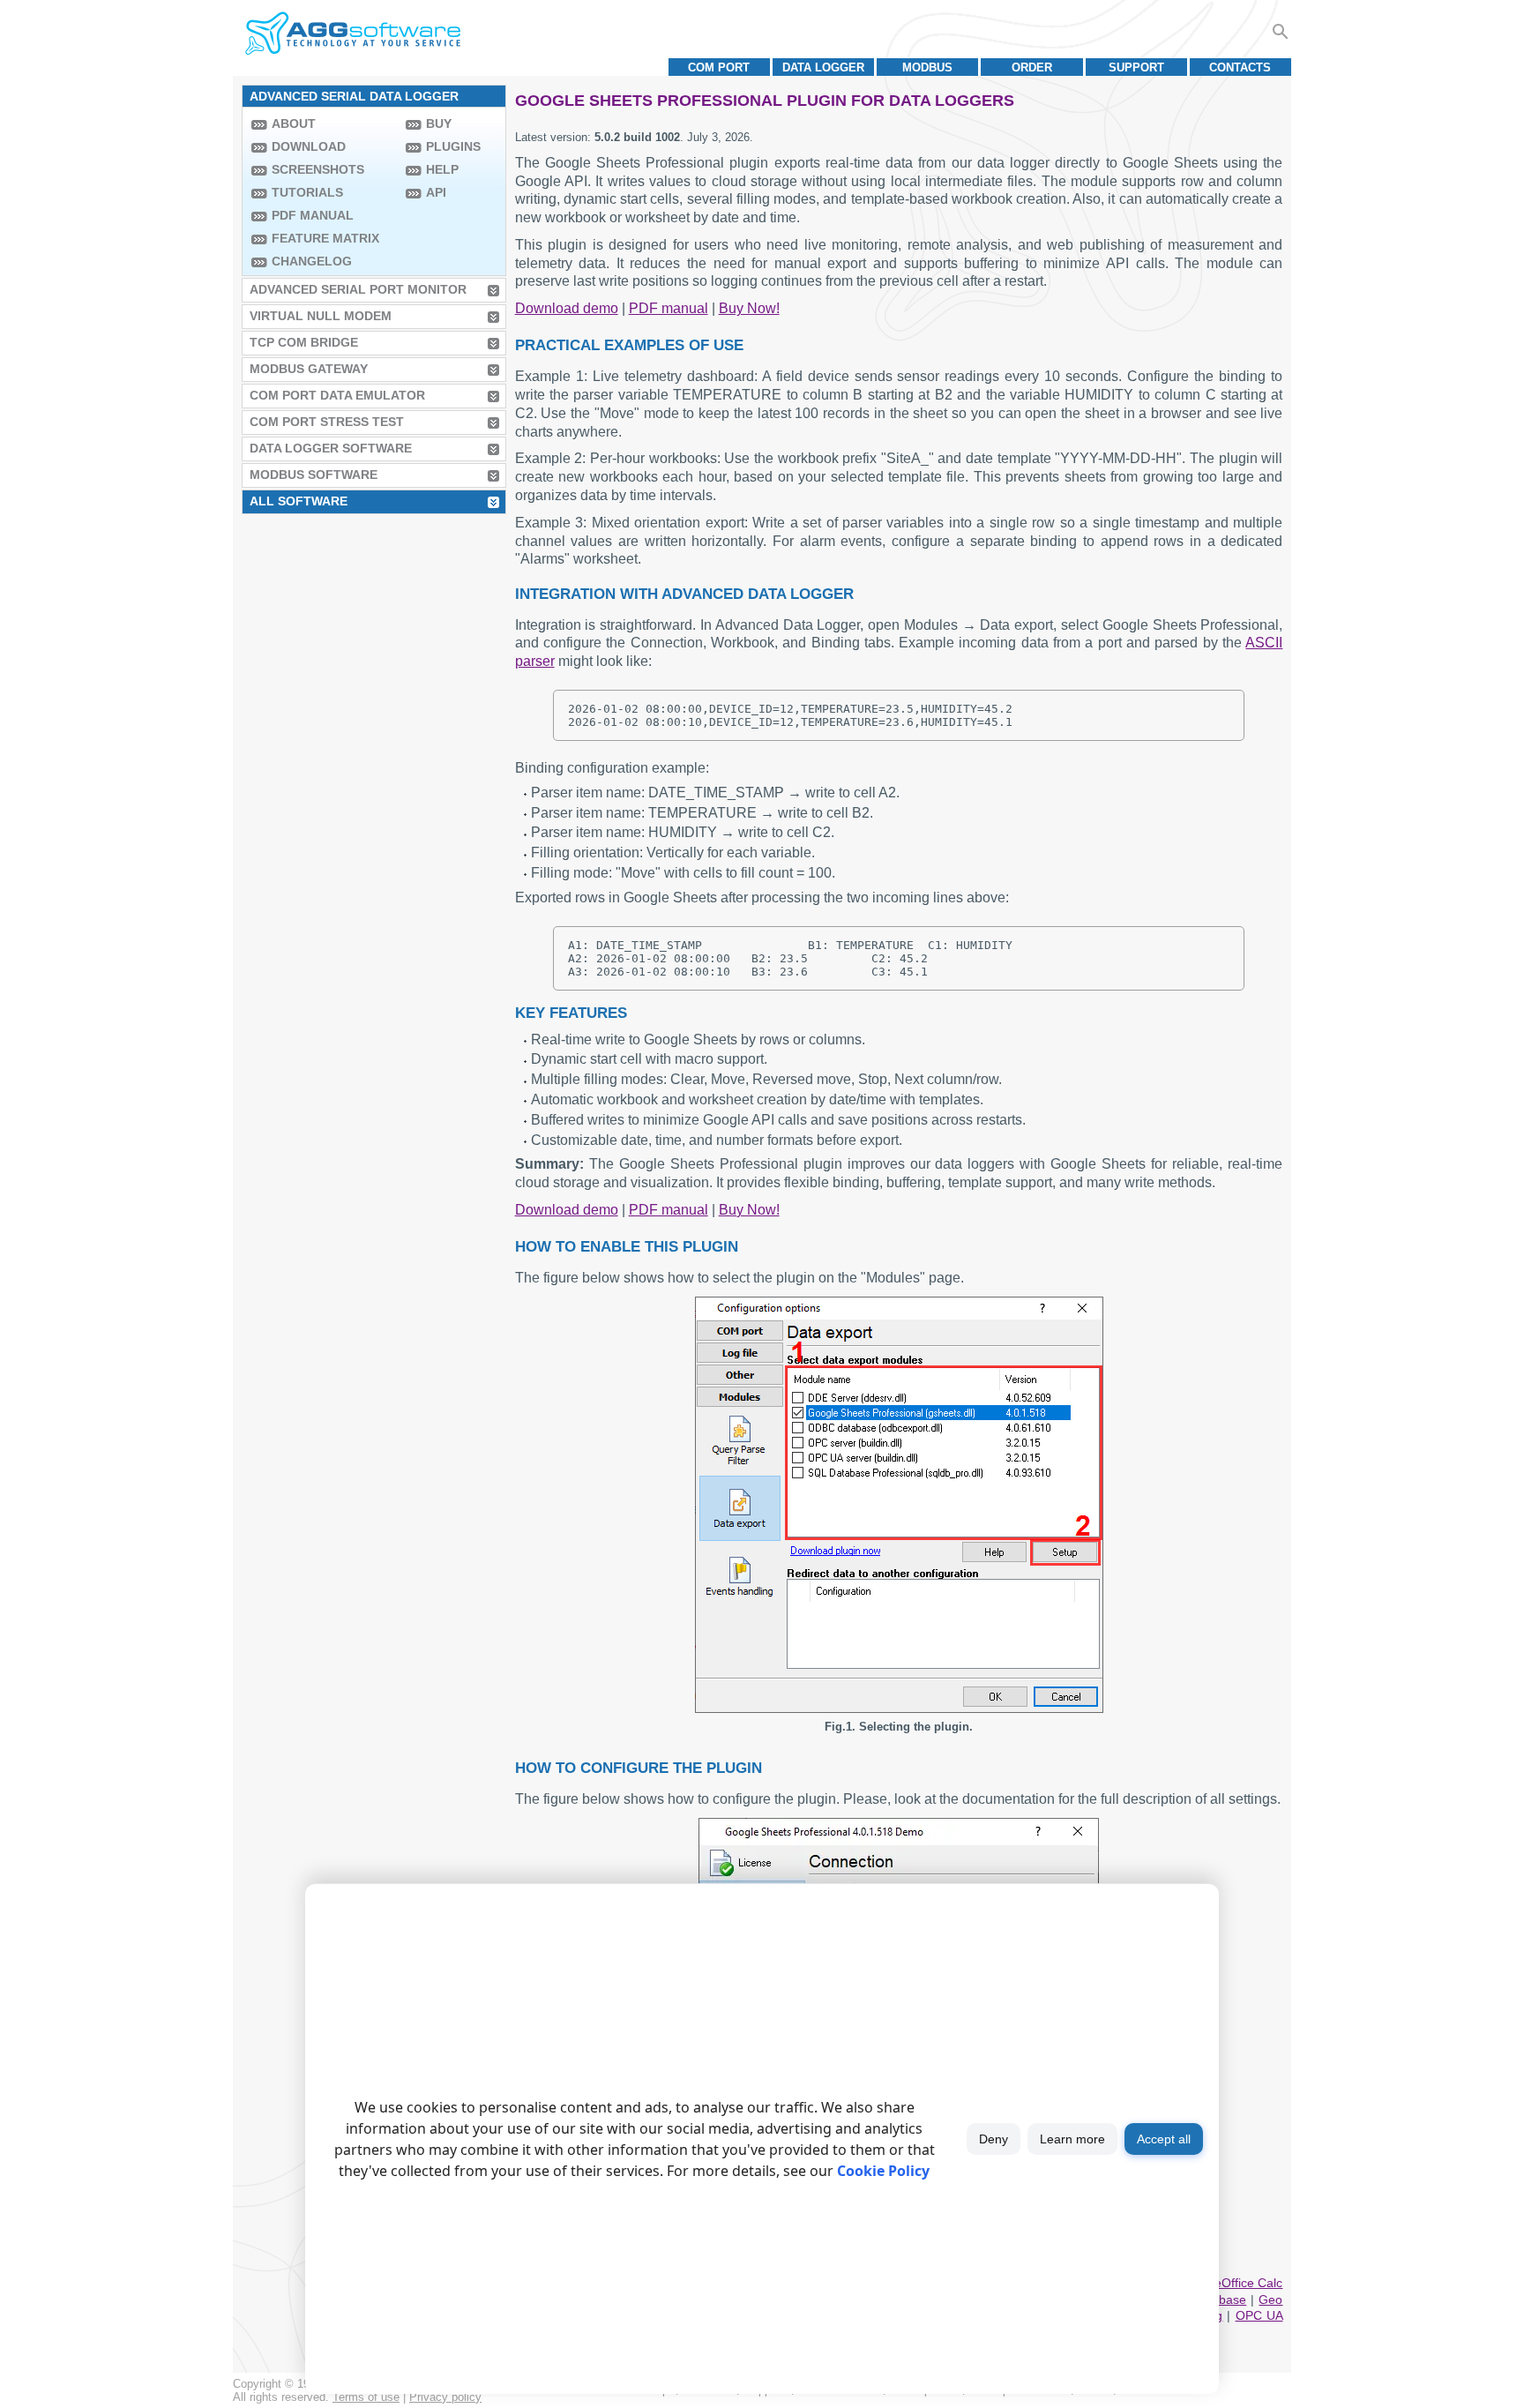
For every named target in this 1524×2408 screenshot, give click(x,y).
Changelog (312, 261)
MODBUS (927, 67)
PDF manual (313, 215)
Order (1032, 67)
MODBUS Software (314, 475)
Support (1136, 67)
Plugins (453, 146)
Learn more (1072, 2139)
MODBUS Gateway (309, 369)
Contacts (1240, 67)
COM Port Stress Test (327, 422)
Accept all (1164, 2139)
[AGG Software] (352, 34)
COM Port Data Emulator (337, 395)
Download (309, 146)
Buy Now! (749, 308)
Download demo (567, 308)
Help (442, 169)
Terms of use (366, 2397)
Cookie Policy (883, 2171)
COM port (719, 67)
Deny (994, 2139)
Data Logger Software (331, 448)
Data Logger (823, 67)
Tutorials (307, 192)
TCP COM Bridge (304, 342)
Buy (439, 123)
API (436, 192)
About (294, 123)
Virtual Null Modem (321, 316)
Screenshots (318, 169)
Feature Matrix (325, 238)
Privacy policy (445, 2397)
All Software (299, 501)
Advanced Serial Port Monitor (358, 289)
